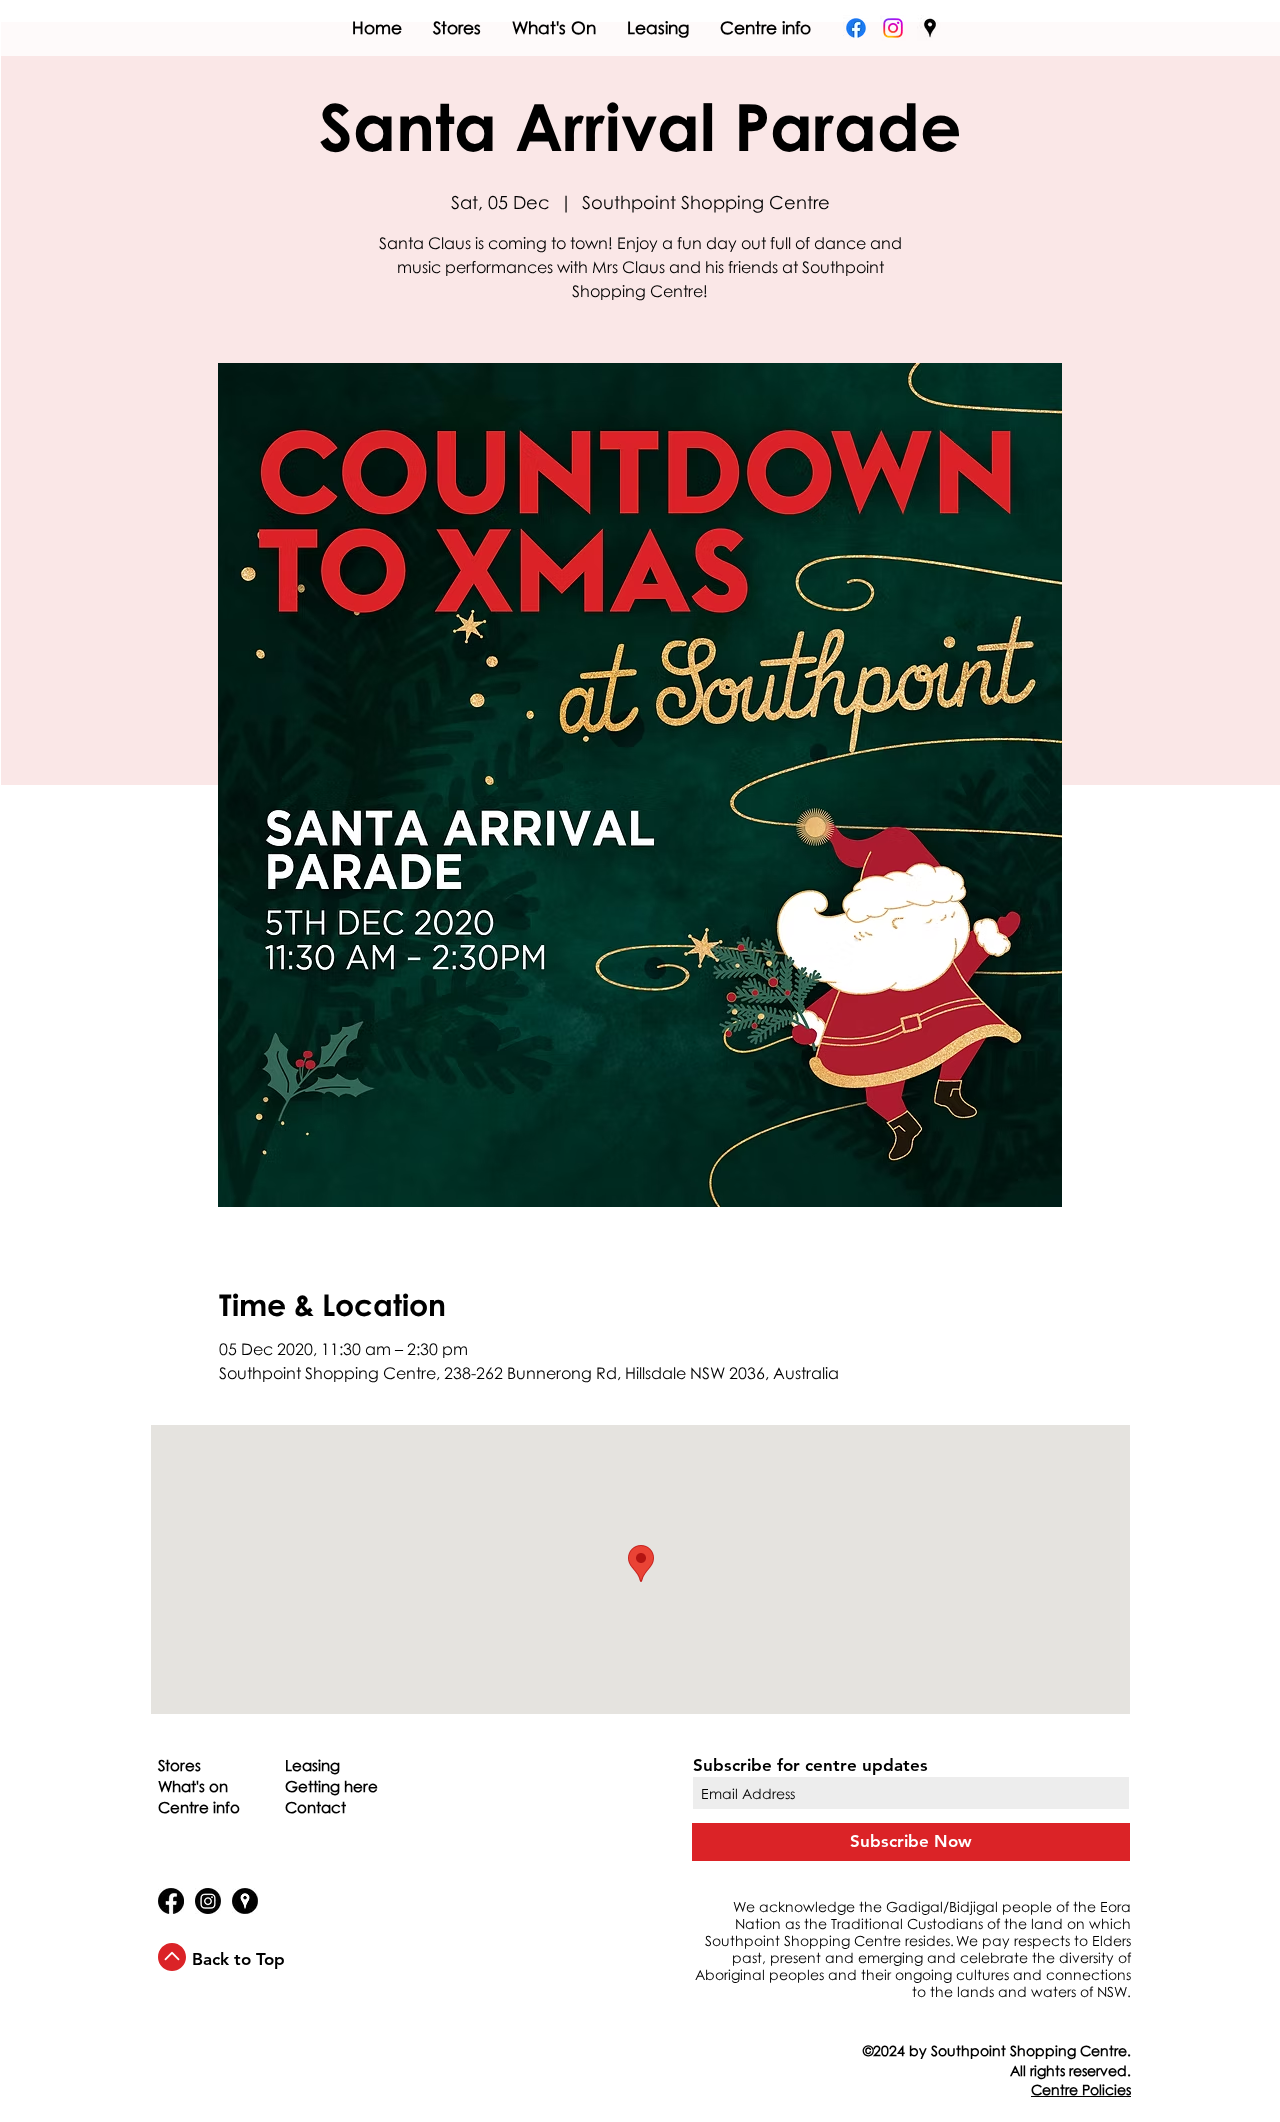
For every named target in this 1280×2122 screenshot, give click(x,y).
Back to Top (238, 1959)
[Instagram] (893, 28)
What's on (193, 1786)
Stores (179, 1765)
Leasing (312, 1765)
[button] (1081, 2089)
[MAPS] (245, 1901)
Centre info (199, 1807)
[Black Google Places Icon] (930, 28)
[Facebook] (856, 28)
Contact (315, 1807)
